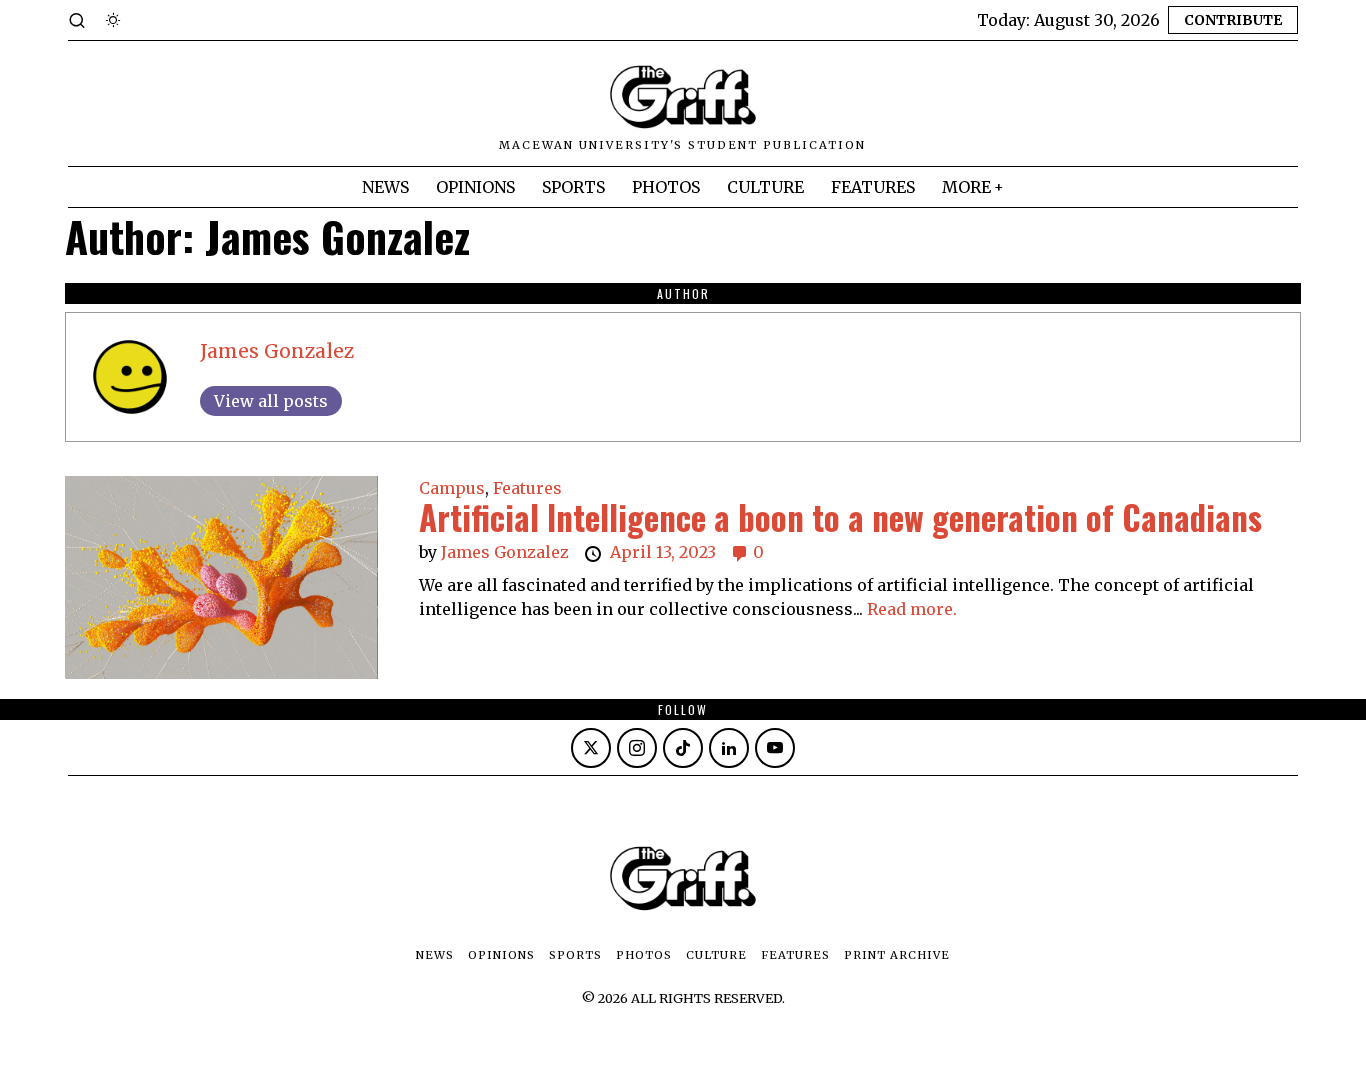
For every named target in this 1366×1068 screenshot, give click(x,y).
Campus (452, 488)
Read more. (912, 609)
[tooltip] (591, 748)
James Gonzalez (277, 351)
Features (527, 488)
